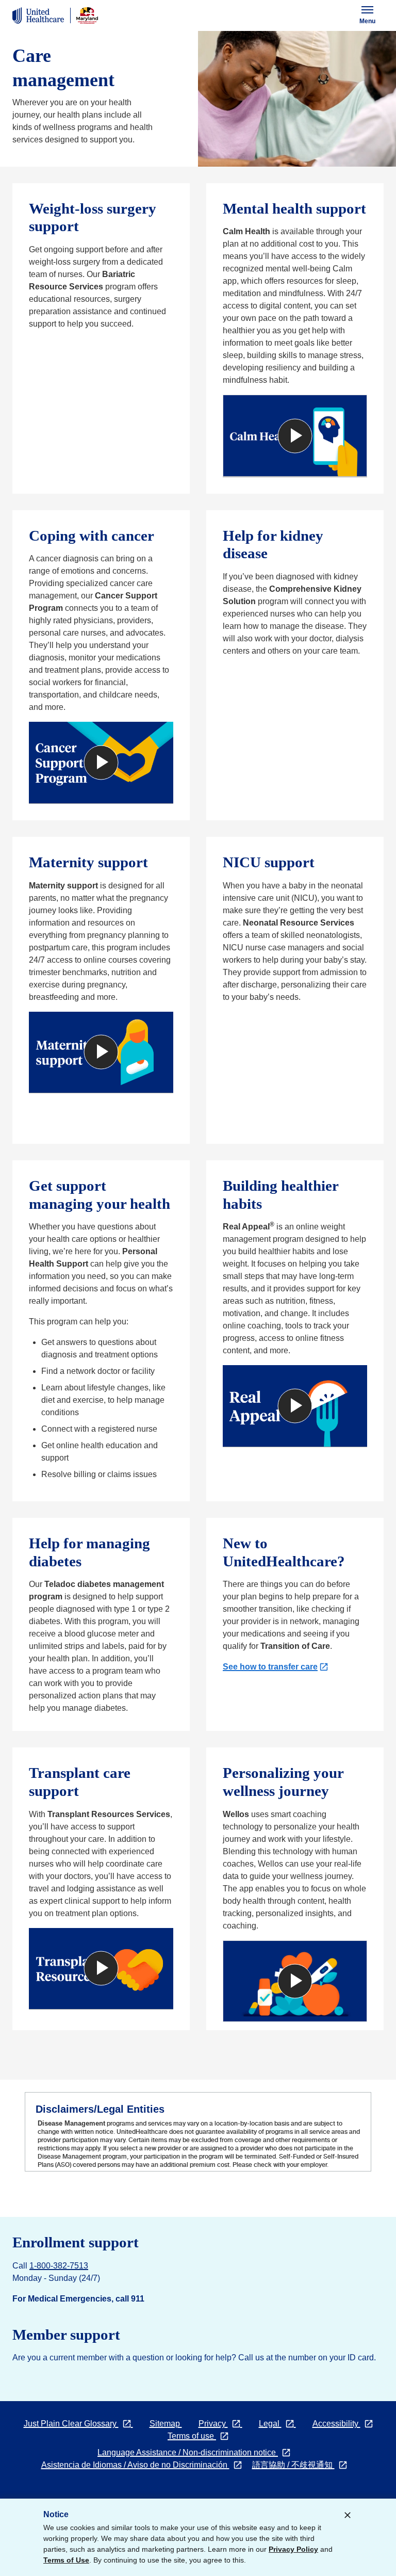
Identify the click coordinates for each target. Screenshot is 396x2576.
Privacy (225, 2424)
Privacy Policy (293, 2549)
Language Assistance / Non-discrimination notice (194, 2452)
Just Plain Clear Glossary (82, 2424)
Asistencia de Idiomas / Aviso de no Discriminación (142, 2465)
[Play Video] (295, 436)
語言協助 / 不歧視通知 (300, 2465)
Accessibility (347, 2424)
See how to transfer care (273, 1667)
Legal (282, 2424)
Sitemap (166, 2424)
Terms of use (202, 2436)
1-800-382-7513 (59, 2266)
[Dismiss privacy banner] (348, 2515)
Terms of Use (66, 2560)
